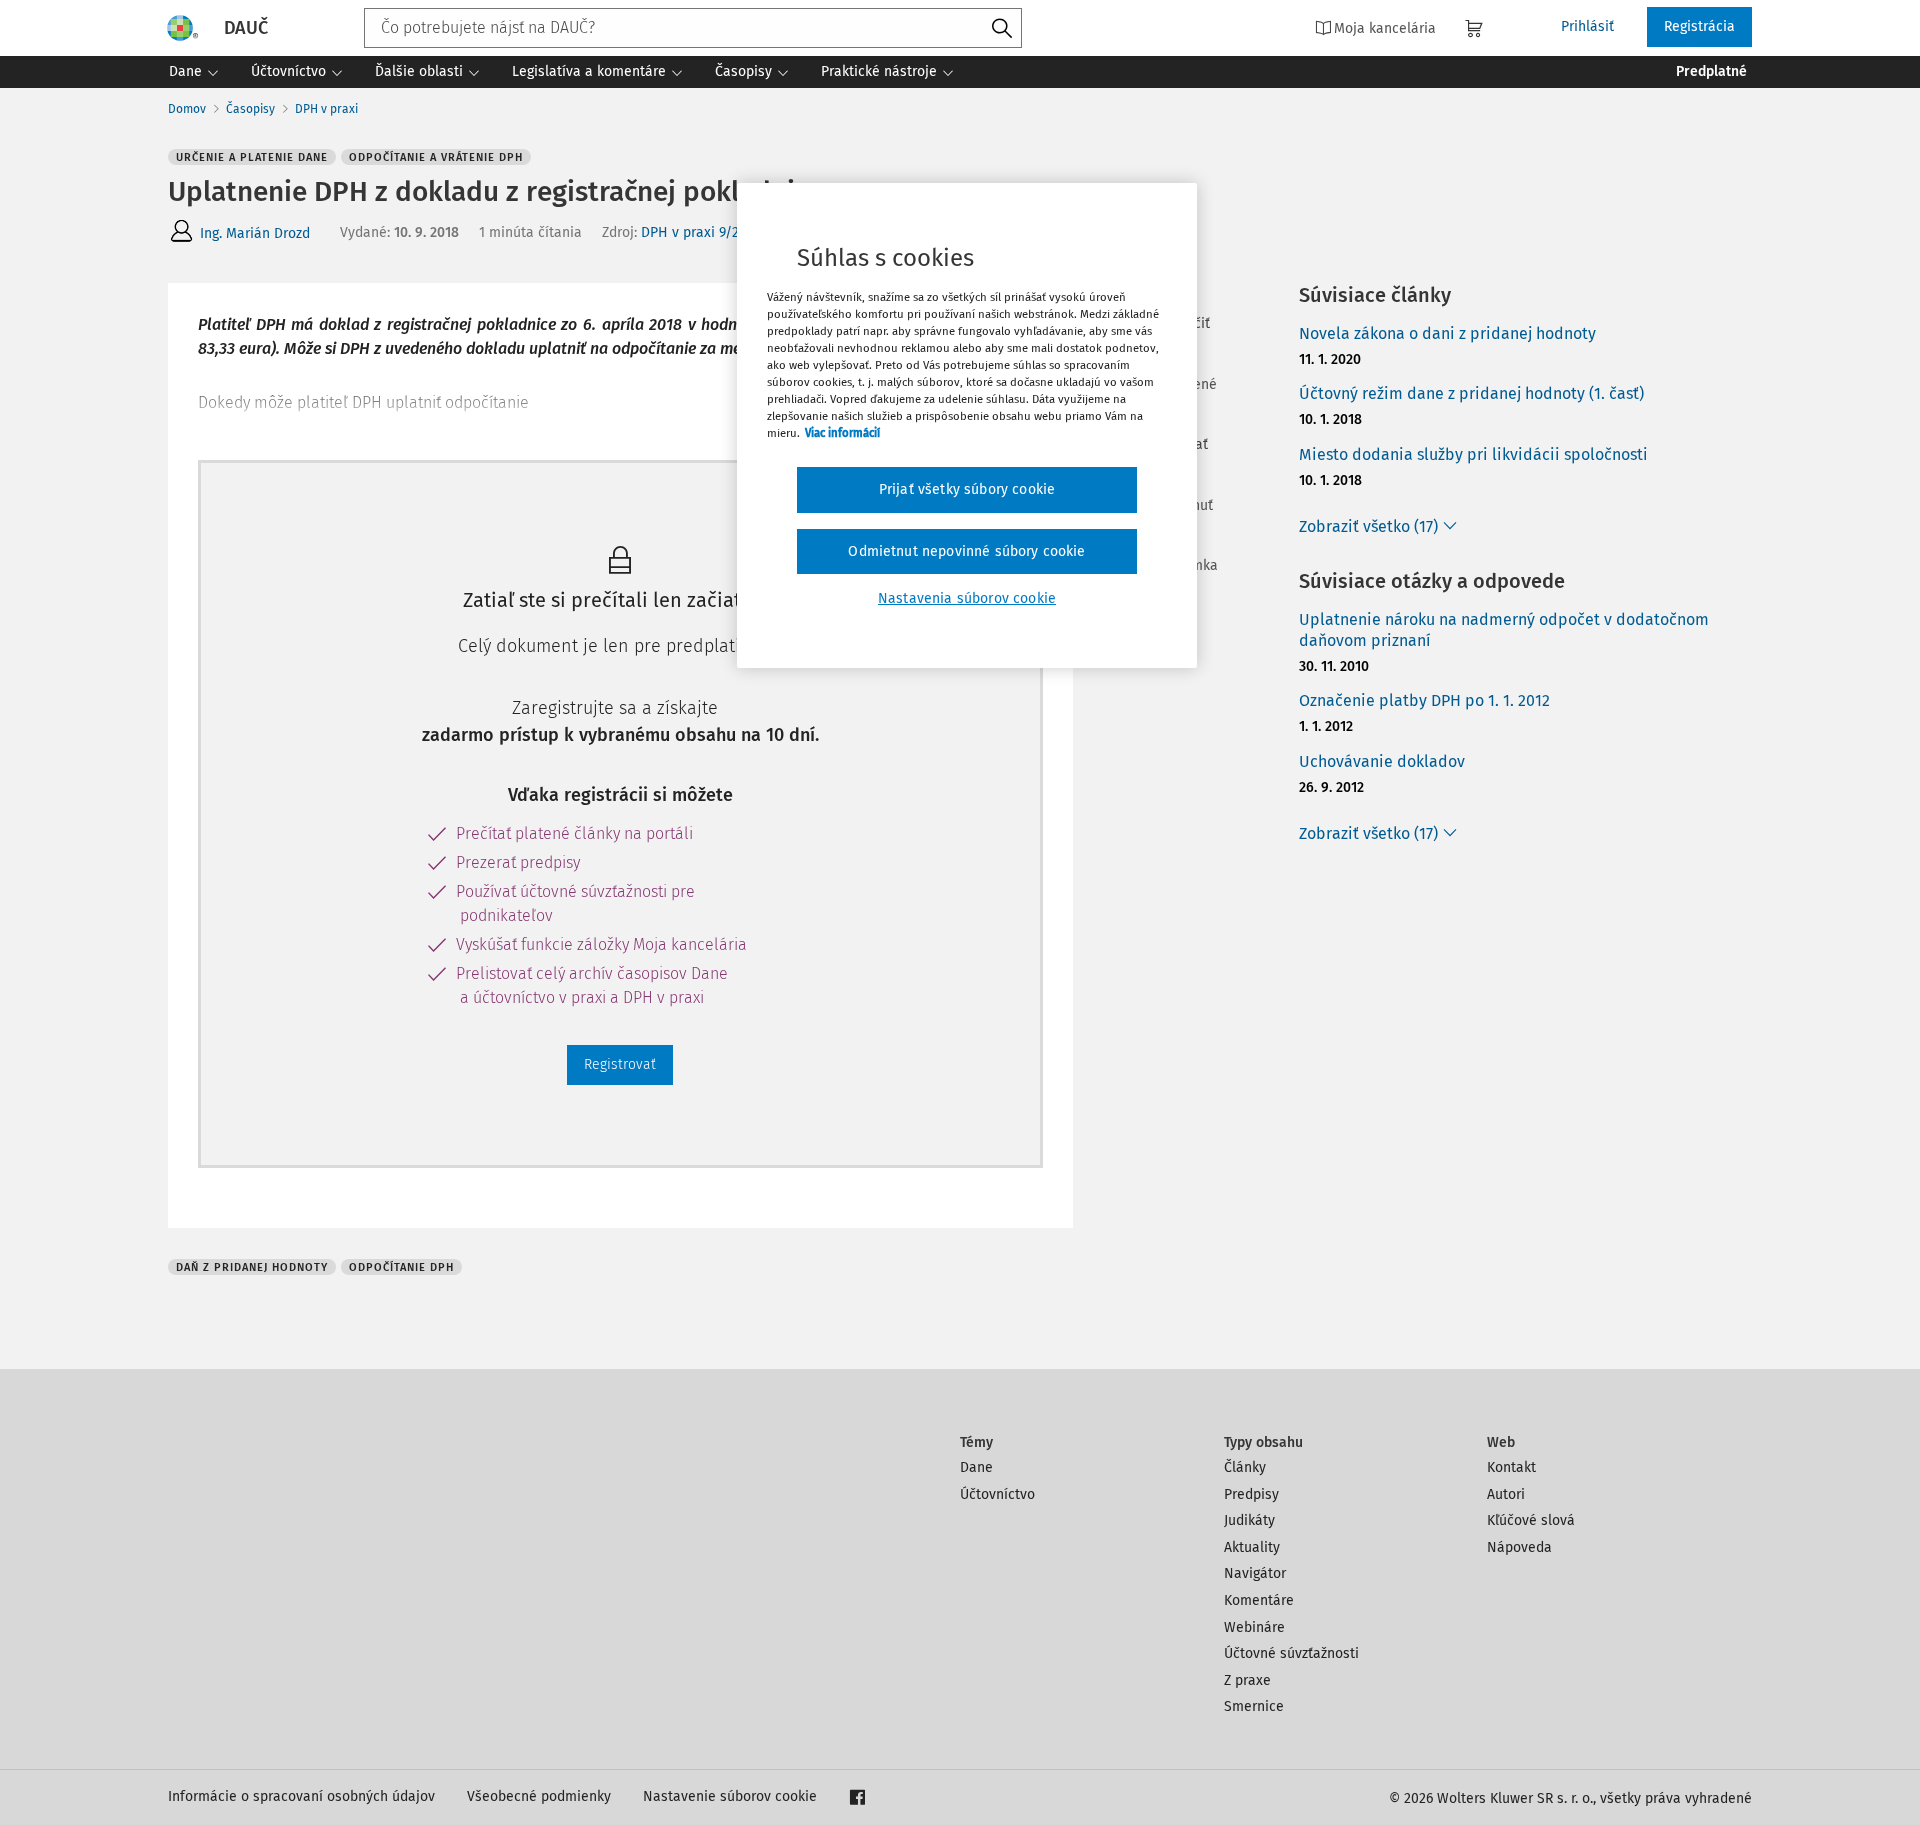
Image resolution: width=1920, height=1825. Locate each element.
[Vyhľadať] (1002, 29)
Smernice (1254, 1706)
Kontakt (1511, 1467)
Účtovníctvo (997, 1494)
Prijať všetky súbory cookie (967, 489)
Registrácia (1699, 26)
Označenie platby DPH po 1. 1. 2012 (1424, 700)
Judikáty (1249, 1520)
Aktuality (1252, 1547)
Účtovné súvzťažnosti (1291, 1653)
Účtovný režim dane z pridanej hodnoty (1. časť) (1471, 393)
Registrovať (620, 1064)
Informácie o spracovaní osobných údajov (301, 1796)
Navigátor (1255, 1573)
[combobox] (693, 28)
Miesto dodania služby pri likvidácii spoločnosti (1473, 454)
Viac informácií (842, 433)
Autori (1506, 1494)
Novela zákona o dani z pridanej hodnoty (1447, 333)
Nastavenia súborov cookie (967, 598)
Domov (187, 109)
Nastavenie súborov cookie (730, 1796)
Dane (976, 1467)
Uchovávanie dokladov (1382, 761)
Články (1245, 1467)
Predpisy (1251, 1494)
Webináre (1254, 1627)
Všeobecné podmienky (539, 1796)
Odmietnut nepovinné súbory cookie (966, 551)
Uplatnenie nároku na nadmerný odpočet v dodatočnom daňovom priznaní (1504, 630)
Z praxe (1247, 1680)
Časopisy (250, 109)
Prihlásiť (1587, 26)
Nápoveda (1519, 1547)
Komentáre (1259, 1600)
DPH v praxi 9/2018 (701, 232)
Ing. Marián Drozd (255, 233)
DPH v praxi (326, 109)
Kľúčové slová (1531, 1520)
